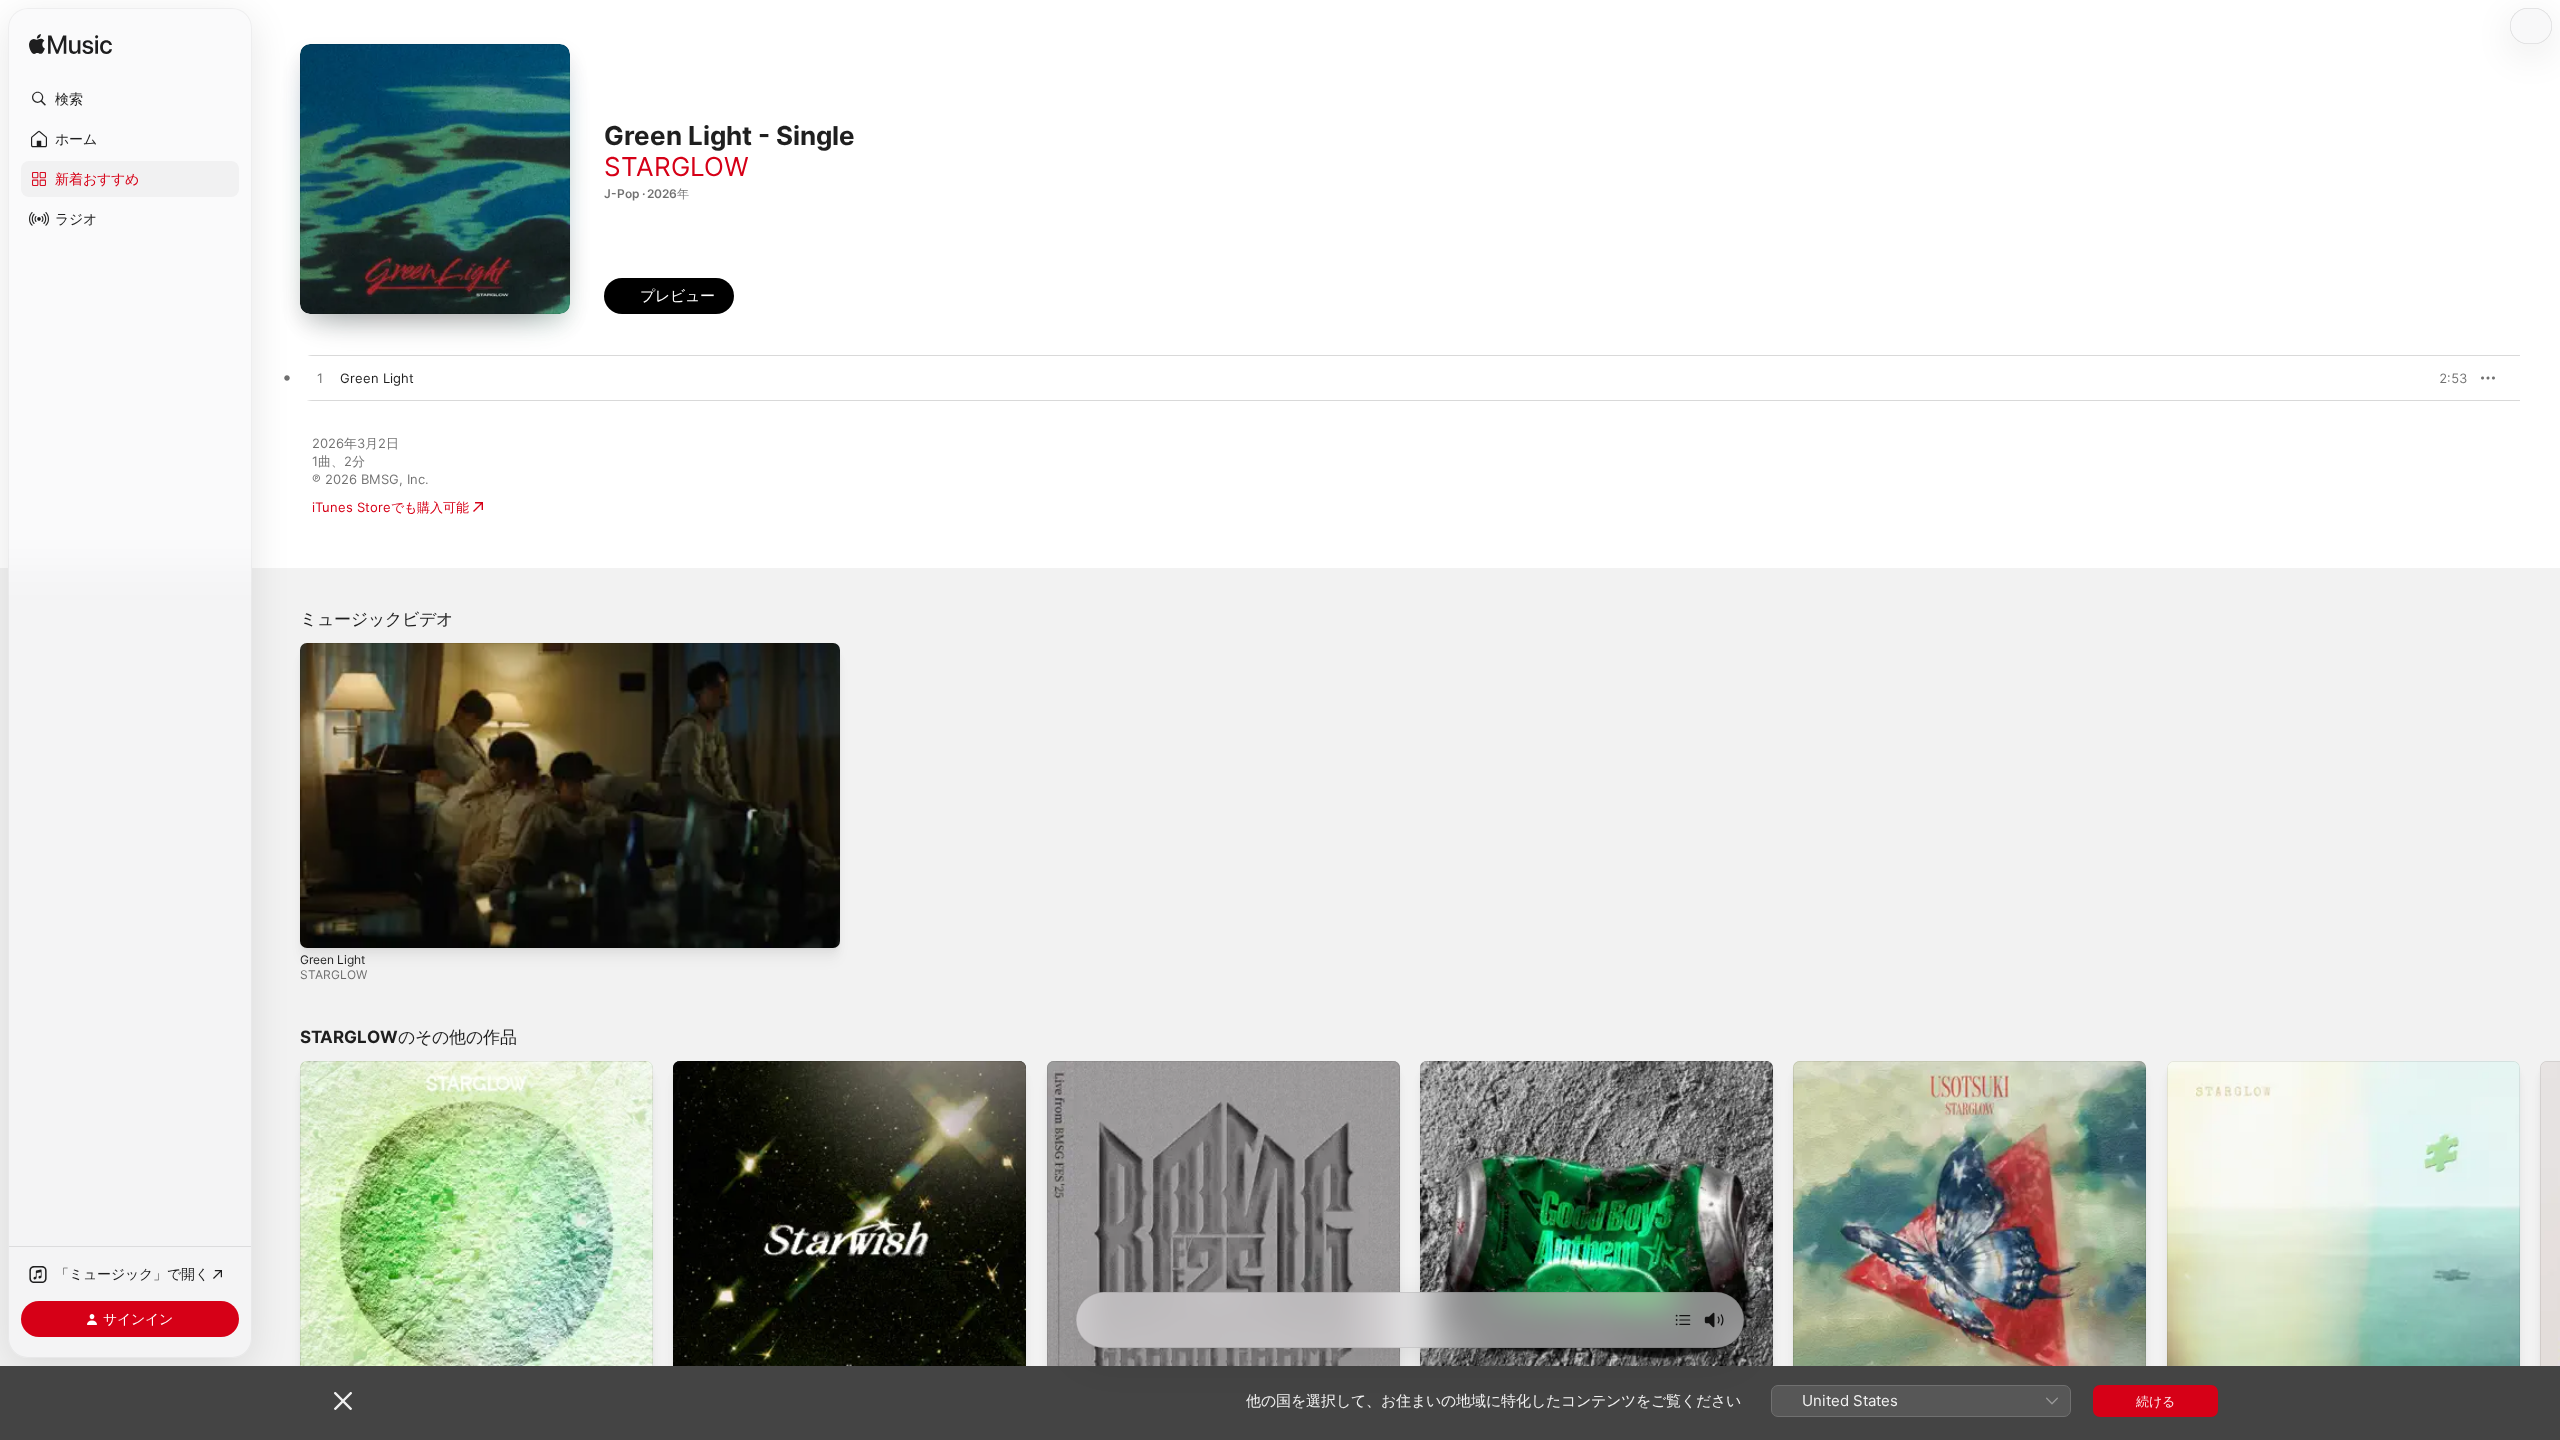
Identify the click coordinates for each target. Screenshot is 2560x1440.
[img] (70, 45)
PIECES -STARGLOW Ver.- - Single (2272, 1069)
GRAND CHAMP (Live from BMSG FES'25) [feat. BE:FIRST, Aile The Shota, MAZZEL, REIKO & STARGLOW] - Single (1222, 1085)
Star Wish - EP (717, 1069)
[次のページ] (2540, 1238)
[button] (130, 99)
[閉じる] (343, 1401)
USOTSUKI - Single (1851, 1069)
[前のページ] (280, 1238)
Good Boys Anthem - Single (1506, 1069)
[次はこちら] (1683, 1320)
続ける (2155, 1401)
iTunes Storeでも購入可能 (390, 507)
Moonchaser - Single (365, 1069)
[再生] (325, 923)
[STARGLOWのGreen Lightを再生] (320, 379)
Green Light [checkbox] (377, 378)
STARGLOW (676, 166)
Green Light (332, 959)
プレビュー (2442, 378)
